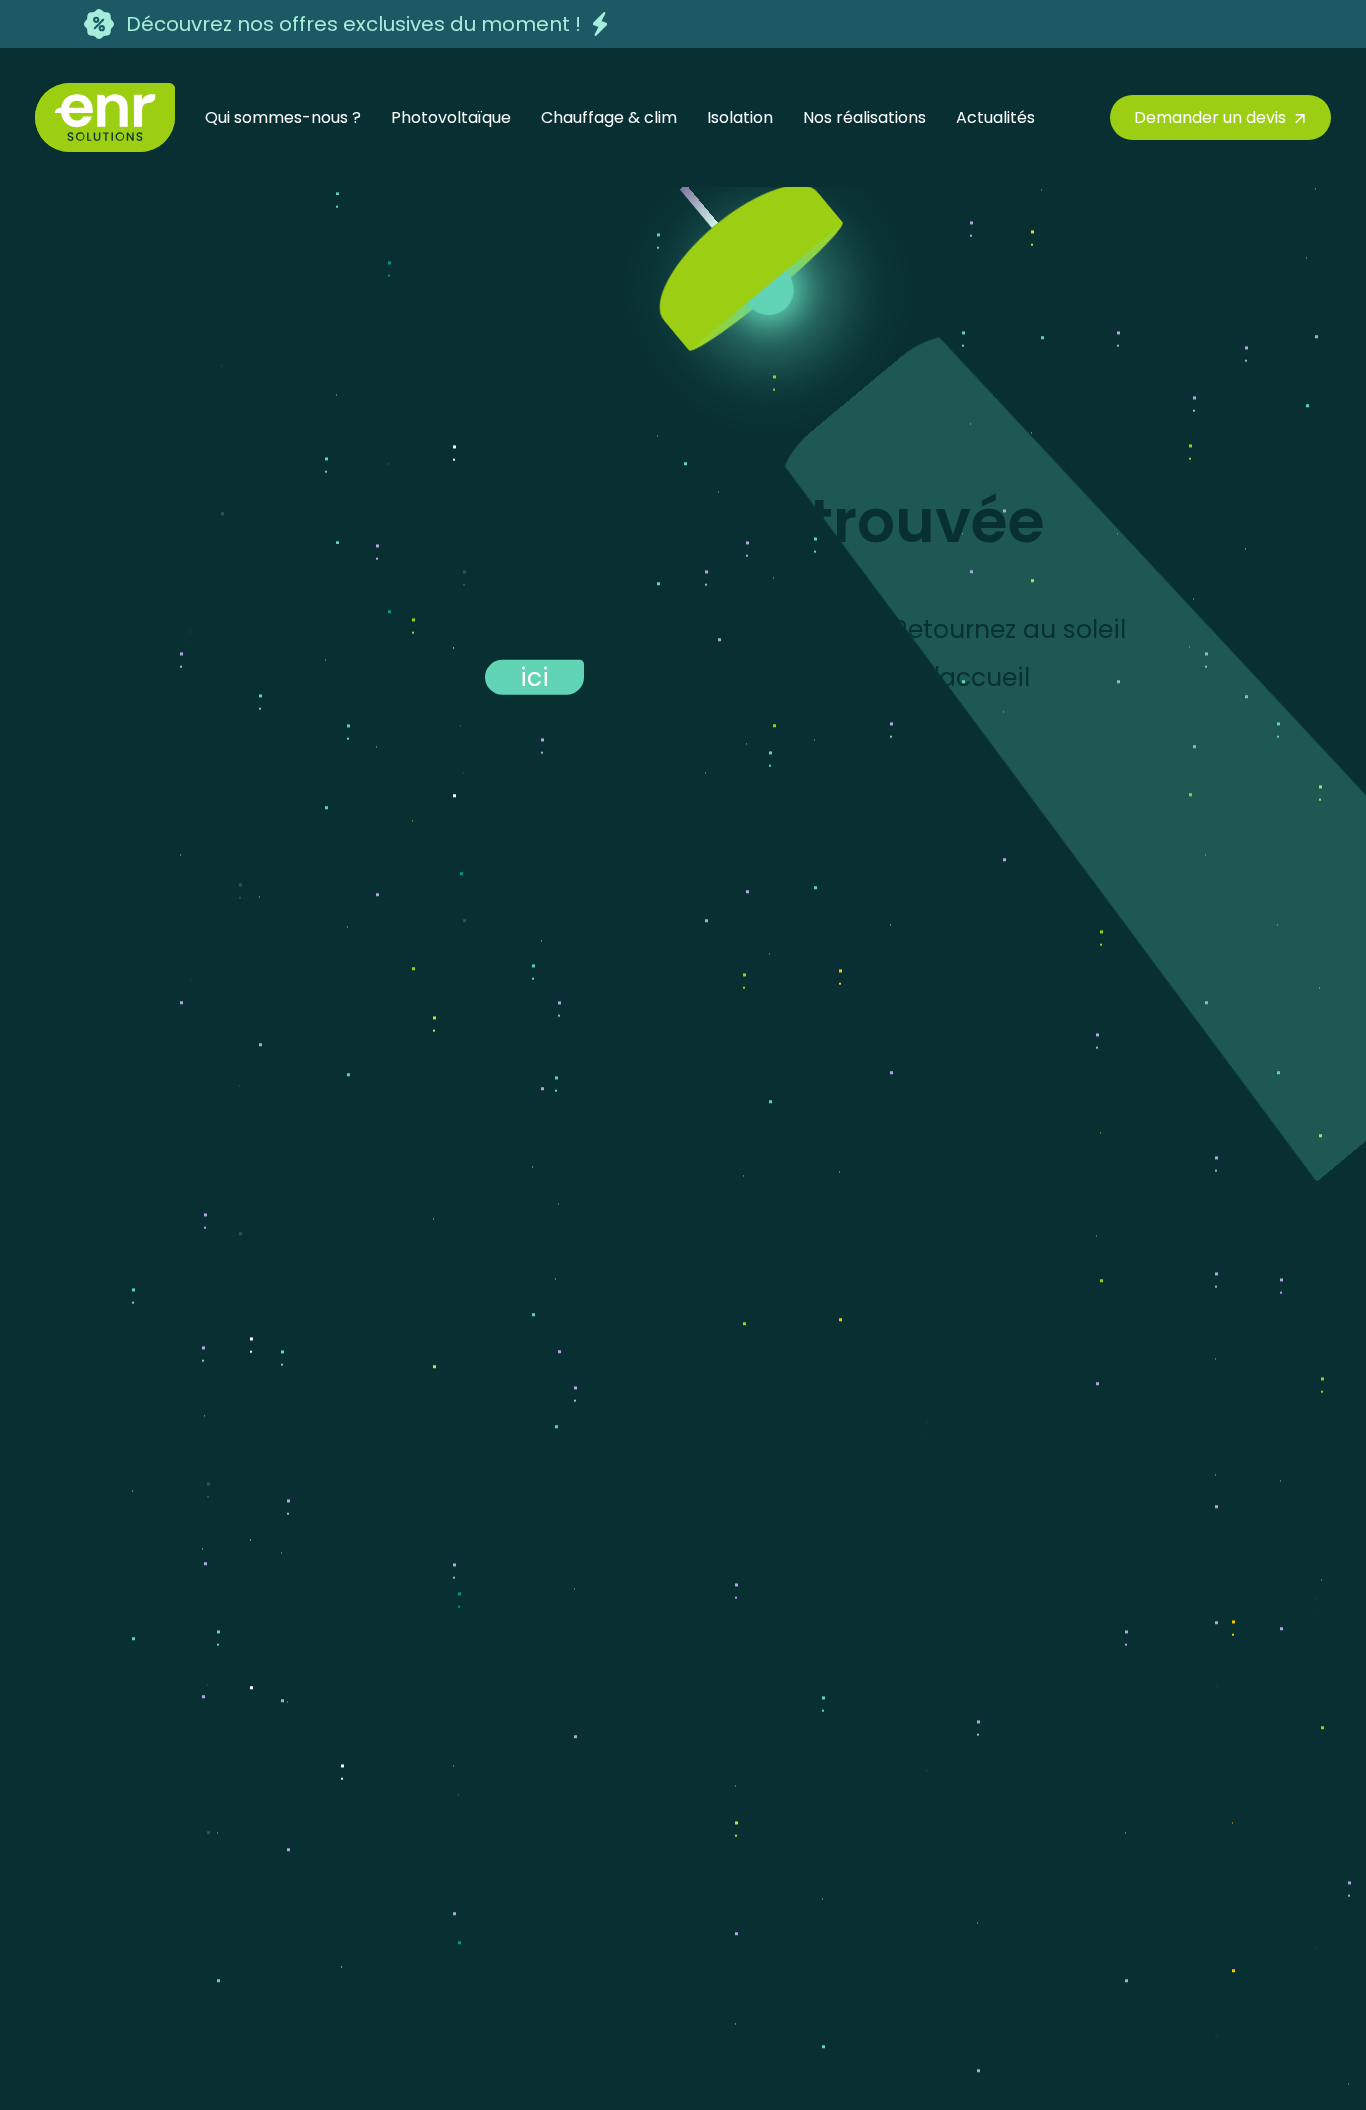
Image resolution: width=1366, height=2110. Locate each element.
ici (534, 676)
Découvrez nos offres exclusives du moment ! (353, 24)
